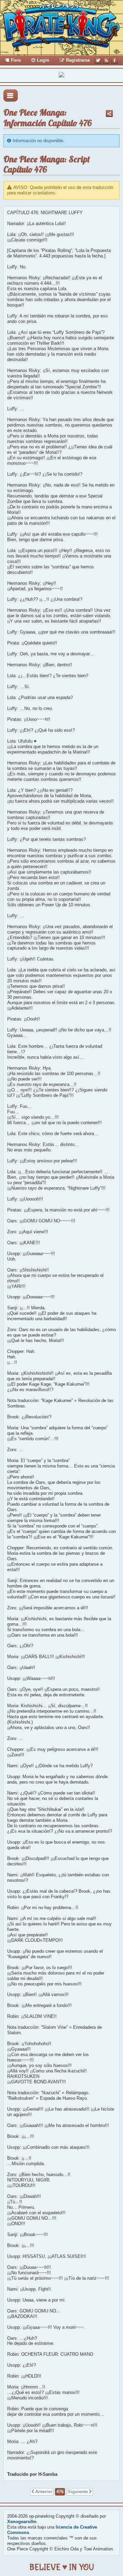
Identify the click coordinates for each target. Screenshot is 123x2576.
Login (43, 60)
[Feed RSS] (106, 60)
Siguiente (78, 2492)
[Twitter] (98, 60)
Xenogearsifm (22, 2522)
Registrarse (78, 60)
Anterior (44, 2492)
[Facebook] (114, 60)
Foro (16, 60)
